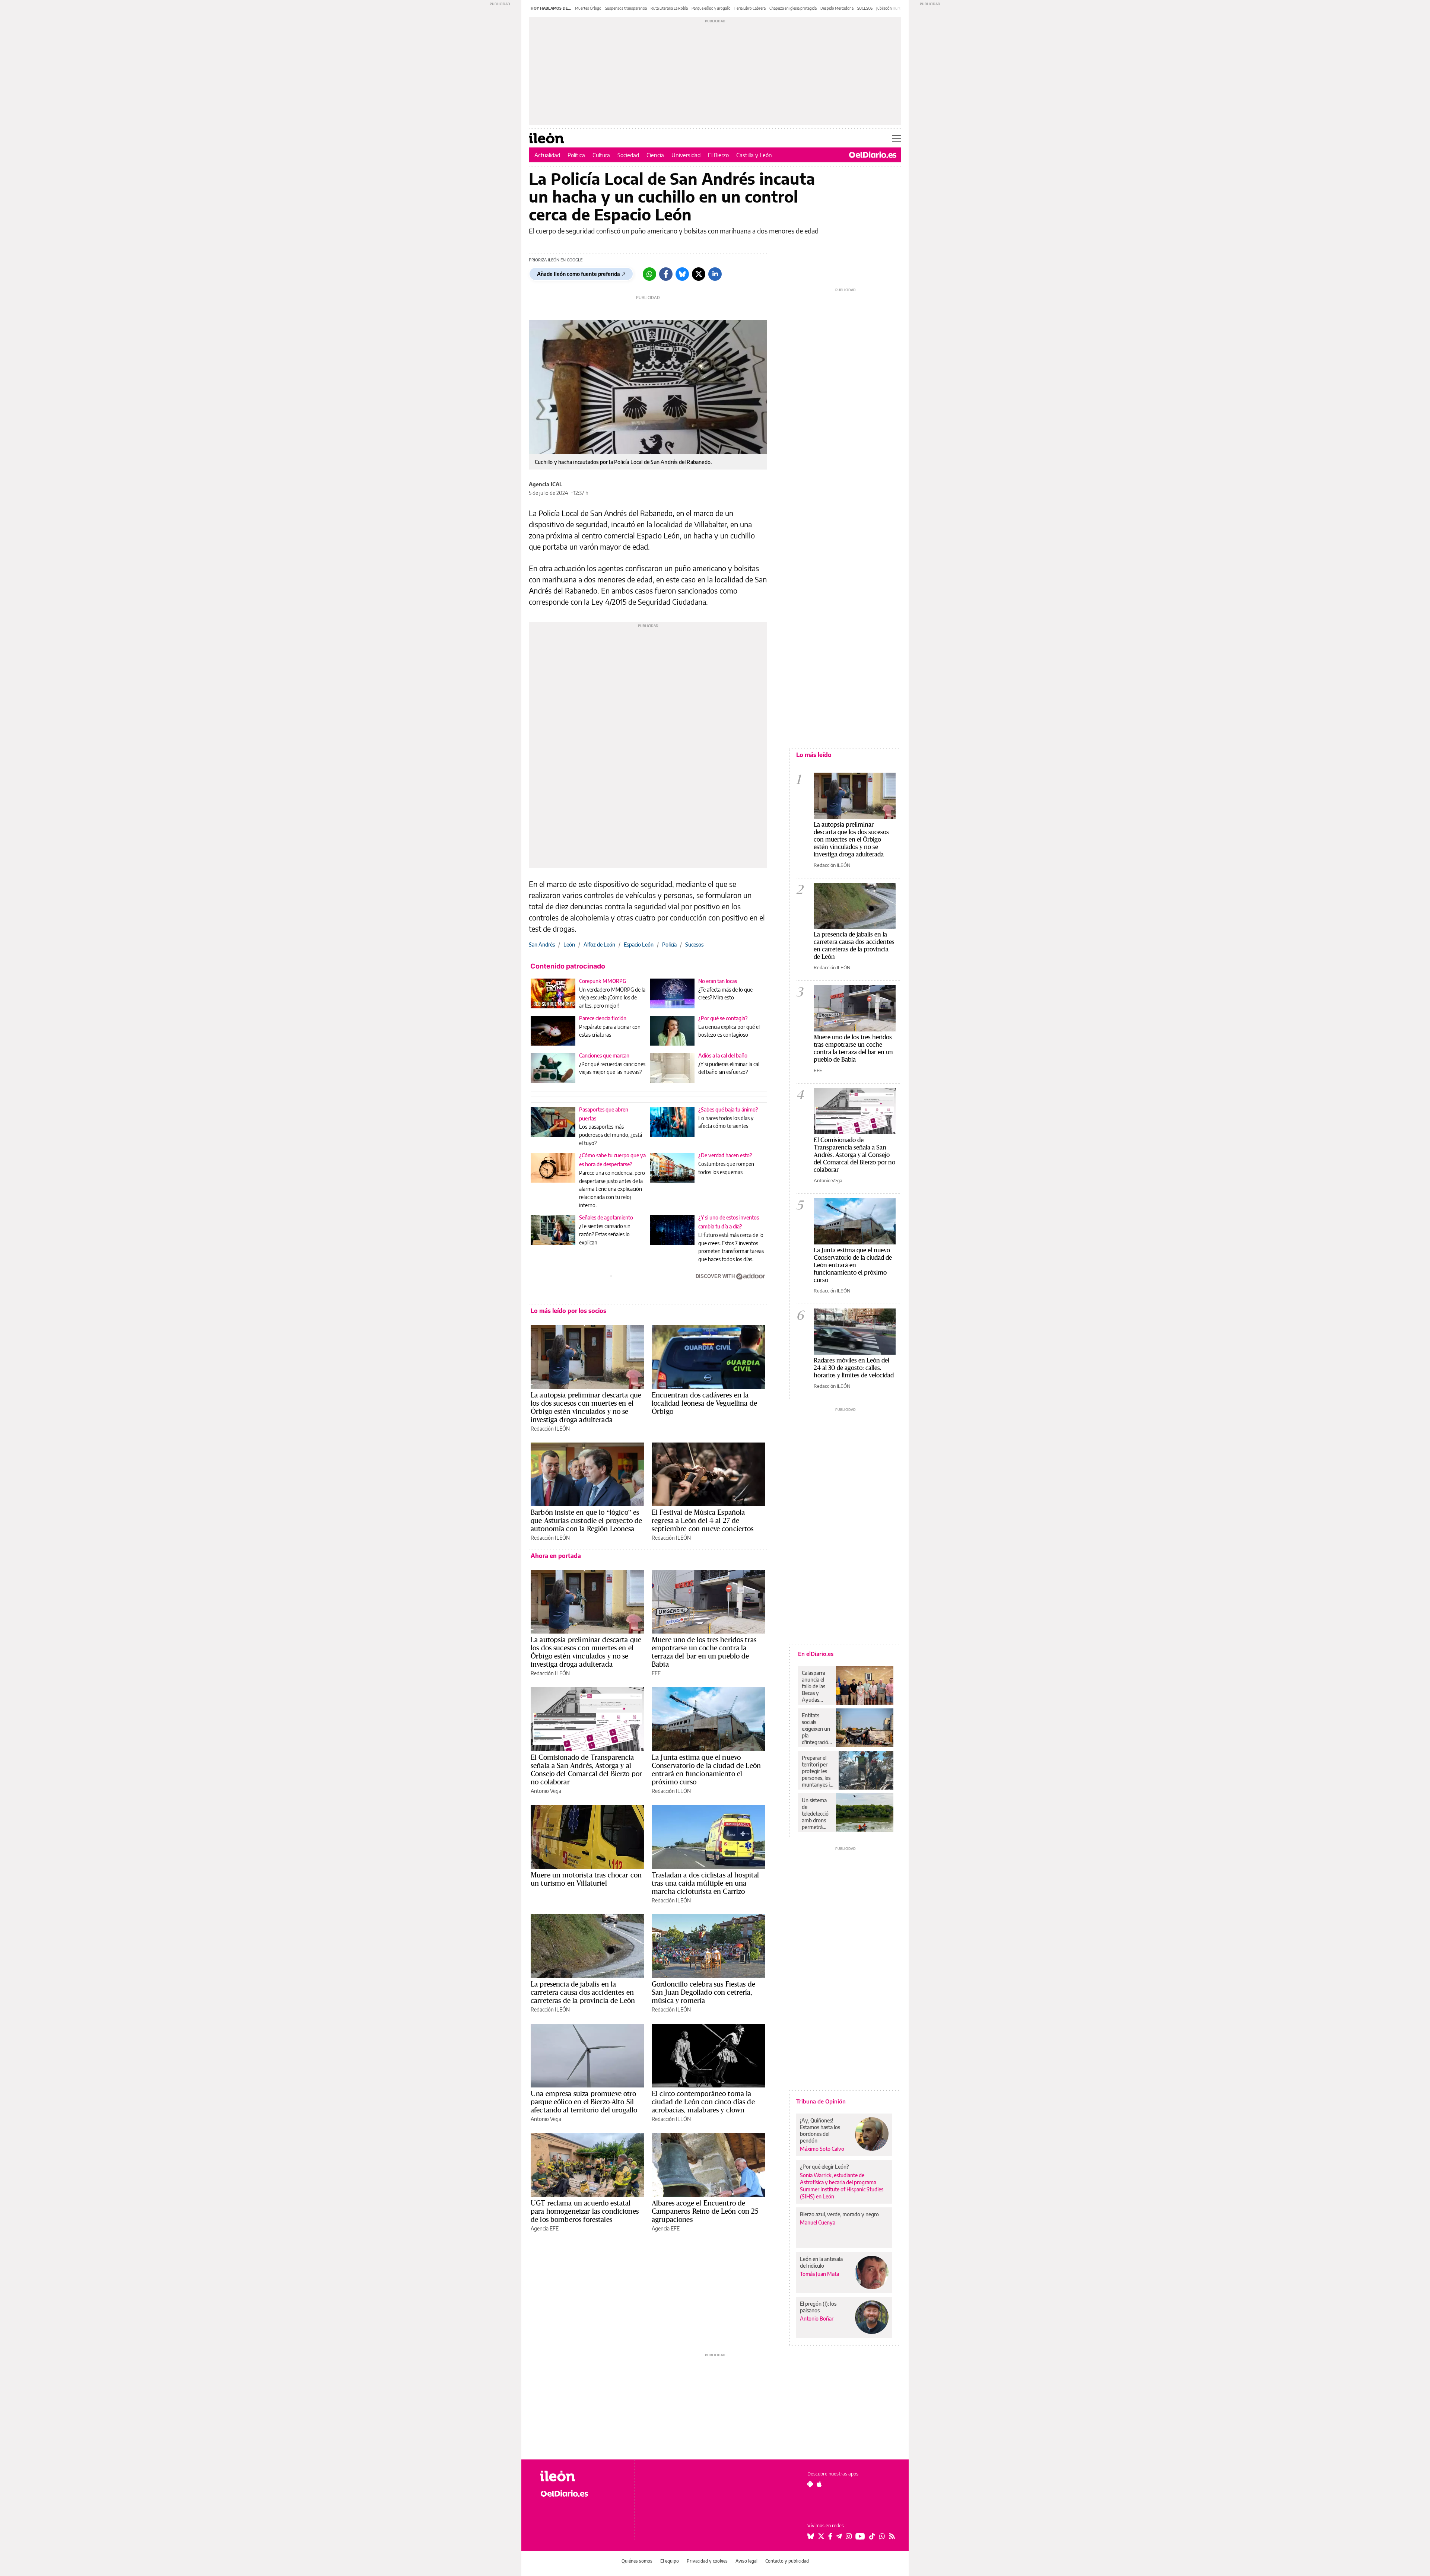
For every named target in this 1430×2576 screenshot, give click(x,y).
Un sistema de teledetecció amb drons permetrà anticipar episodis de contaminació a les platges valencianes (817, 1814)
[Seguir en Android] (810, 2484)
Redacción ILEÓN (550, 1429)
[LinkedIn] (715, 274)
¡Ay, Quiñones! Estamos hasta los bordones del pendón (820, 2130)
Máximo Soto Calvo (822, 2149)
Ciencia (655, 155)
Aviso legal (746, 2561)
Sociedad (628, 155)
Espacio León (639, 944)
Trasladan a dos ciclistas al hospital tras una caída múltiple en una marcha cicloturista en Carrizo (706, 1883)
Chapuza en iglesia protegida (793, 8)
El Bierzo (718, 155)
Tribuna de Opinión (821, 2101)
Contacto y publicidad (787, 2561)
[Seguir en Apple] (819, 2484)
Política (576, 155)
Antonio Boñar (817, 2319)
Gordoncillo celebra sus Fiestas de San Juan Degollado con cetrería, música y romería (703, 1992)
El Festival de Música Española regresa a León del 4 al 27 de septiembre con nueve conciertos (703, 1520)
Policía (669, 944)
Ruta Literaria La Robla (669, 8)
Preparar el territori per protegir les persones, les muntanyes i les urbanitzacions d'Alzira (818, 1771)
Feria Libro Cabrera (750, 8)
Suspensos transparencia (626, 8)
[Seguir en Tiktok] (872, 2536)
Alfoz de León (599, 944)
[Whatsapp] (649, 274)
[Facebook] (666, 274)
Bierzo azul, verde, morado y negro (839, 2214)
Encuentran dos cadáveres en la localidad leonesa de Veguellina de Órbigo (704, 1403)
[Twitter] (699, 274)
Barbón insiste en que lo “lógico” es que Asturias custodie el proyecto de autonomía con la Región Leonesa (586, 1520)
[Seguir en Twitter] (821, 2536)
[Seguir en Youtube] (860, 2536)
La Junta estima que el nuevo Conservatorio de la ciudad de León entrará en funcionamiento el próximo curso (706, 1769)
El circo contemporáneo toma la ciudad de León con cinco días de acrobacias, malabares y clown (703, 2102)
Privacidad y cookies (707, 2561)
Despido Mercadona (837, 8)
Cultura (601, 155)
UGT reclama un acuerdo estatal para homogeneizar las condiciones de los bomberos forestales (585, 2211)
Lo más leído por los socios (568, 1311)
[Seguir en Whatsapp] (882, 2536)
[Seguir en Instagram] (849, 2536)
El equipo (670, 2561)
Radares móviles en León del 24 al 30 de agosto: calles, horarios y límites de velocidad (854, 1367)
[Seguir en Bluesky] (811, 2536)
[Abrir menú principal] (897, 138)
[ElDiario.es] (873, 155)
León (569, 944)
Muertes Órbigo (588, 8)
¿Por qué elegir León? (824, 2167)
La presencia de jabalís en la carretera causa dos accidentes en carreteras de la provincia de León (583, 1992)
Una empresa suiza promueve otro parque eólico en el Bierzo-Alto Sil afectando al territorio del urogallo (584, 2102)
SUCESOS (865, 8)
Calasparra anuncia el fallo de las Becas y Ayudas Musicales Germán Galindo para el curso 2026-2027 (816, 1686)
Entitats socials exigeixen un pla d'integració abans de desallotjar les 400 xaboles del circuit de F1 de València (817, 1729)
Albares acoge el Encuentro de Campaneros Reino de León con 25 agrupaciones (705, 2211)
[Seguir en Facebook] (830, 2536)
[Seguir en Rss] (892, 2536)
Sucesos (694, 944)
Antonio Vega (546, 1791)
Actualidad (547, 155)
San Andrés (542, 944)
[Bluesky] (682, 274)
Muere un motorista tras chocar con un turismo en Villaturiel (586, 1879)
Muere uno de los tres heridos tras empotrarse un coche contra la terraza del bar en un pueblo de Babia (704, 1652)
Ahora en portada (556, 1556)
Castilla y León (754, 155)
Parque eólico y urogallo (711, 8)
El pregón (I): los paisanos (818, 2307)
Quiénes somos (637, 2561)
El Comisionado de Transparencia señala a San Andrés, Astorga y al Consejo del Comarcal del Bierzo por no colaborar (586, 1769)
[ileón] (581, 2476)
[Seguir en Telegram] (839, 2536)
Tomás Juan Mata (819, 2274)
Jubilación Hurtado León (896, 8)
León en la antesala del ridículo (821, 2262)
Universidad (686, 155)
